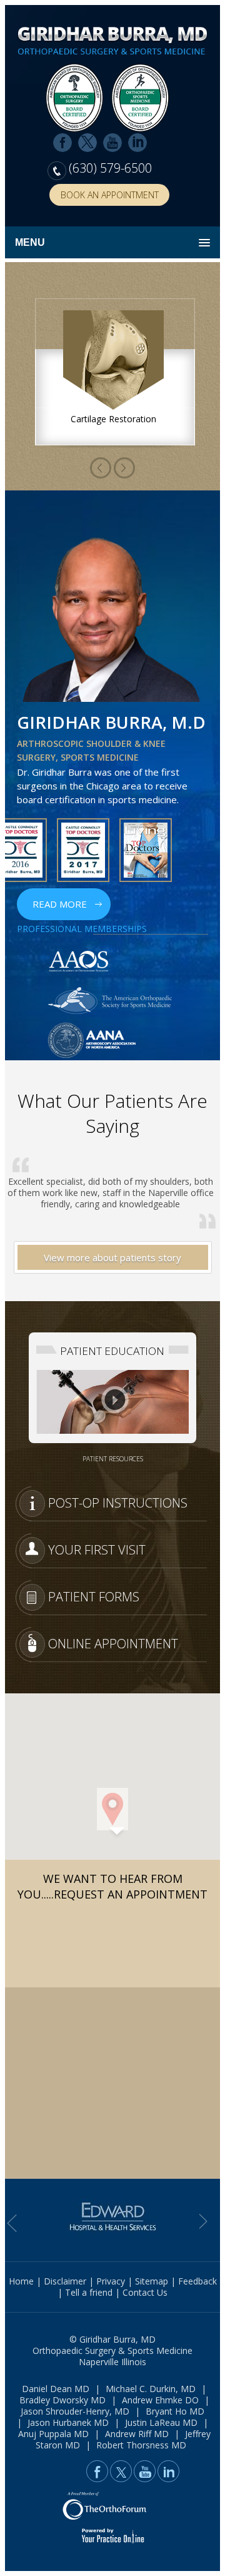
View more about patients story (112, 1257)
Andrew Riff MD (137, 2434)
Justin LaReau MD (161, 2422)
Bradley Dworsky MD (62, 2400)
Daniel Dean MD (56, 2389)
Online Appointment (113, 1644)
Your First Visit (97, 1550)
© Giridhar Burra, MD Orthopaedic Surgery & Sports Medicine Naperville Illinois (112, 2350)
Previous (124, 468)
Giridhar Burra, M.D (111, 722)
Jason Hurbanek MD (68, 2422)
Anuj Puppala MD (53, 2434)
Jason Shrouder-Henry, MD (75, 2411)
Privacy (111, 2281)
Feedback (197, 2281)
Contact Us (145, 2292)
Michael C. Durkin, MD (151, 2389)
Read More (60, 904)
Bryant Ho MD (175, 2411)
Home (21, 2281)
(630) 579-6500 (110, 168)
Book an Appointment (110, 195)
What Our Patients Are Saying (112, 1113)
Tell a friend (89, 2292)
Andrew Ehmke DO (160, 2400)
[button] (112, 1809)
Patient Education (112, 1351)
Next (101, 468)
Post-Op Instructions (118, 1503)
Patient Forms (94, 1597)
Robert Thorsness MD (141, 2445)
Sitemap (152, 2281)
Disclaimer (65, 2281)
